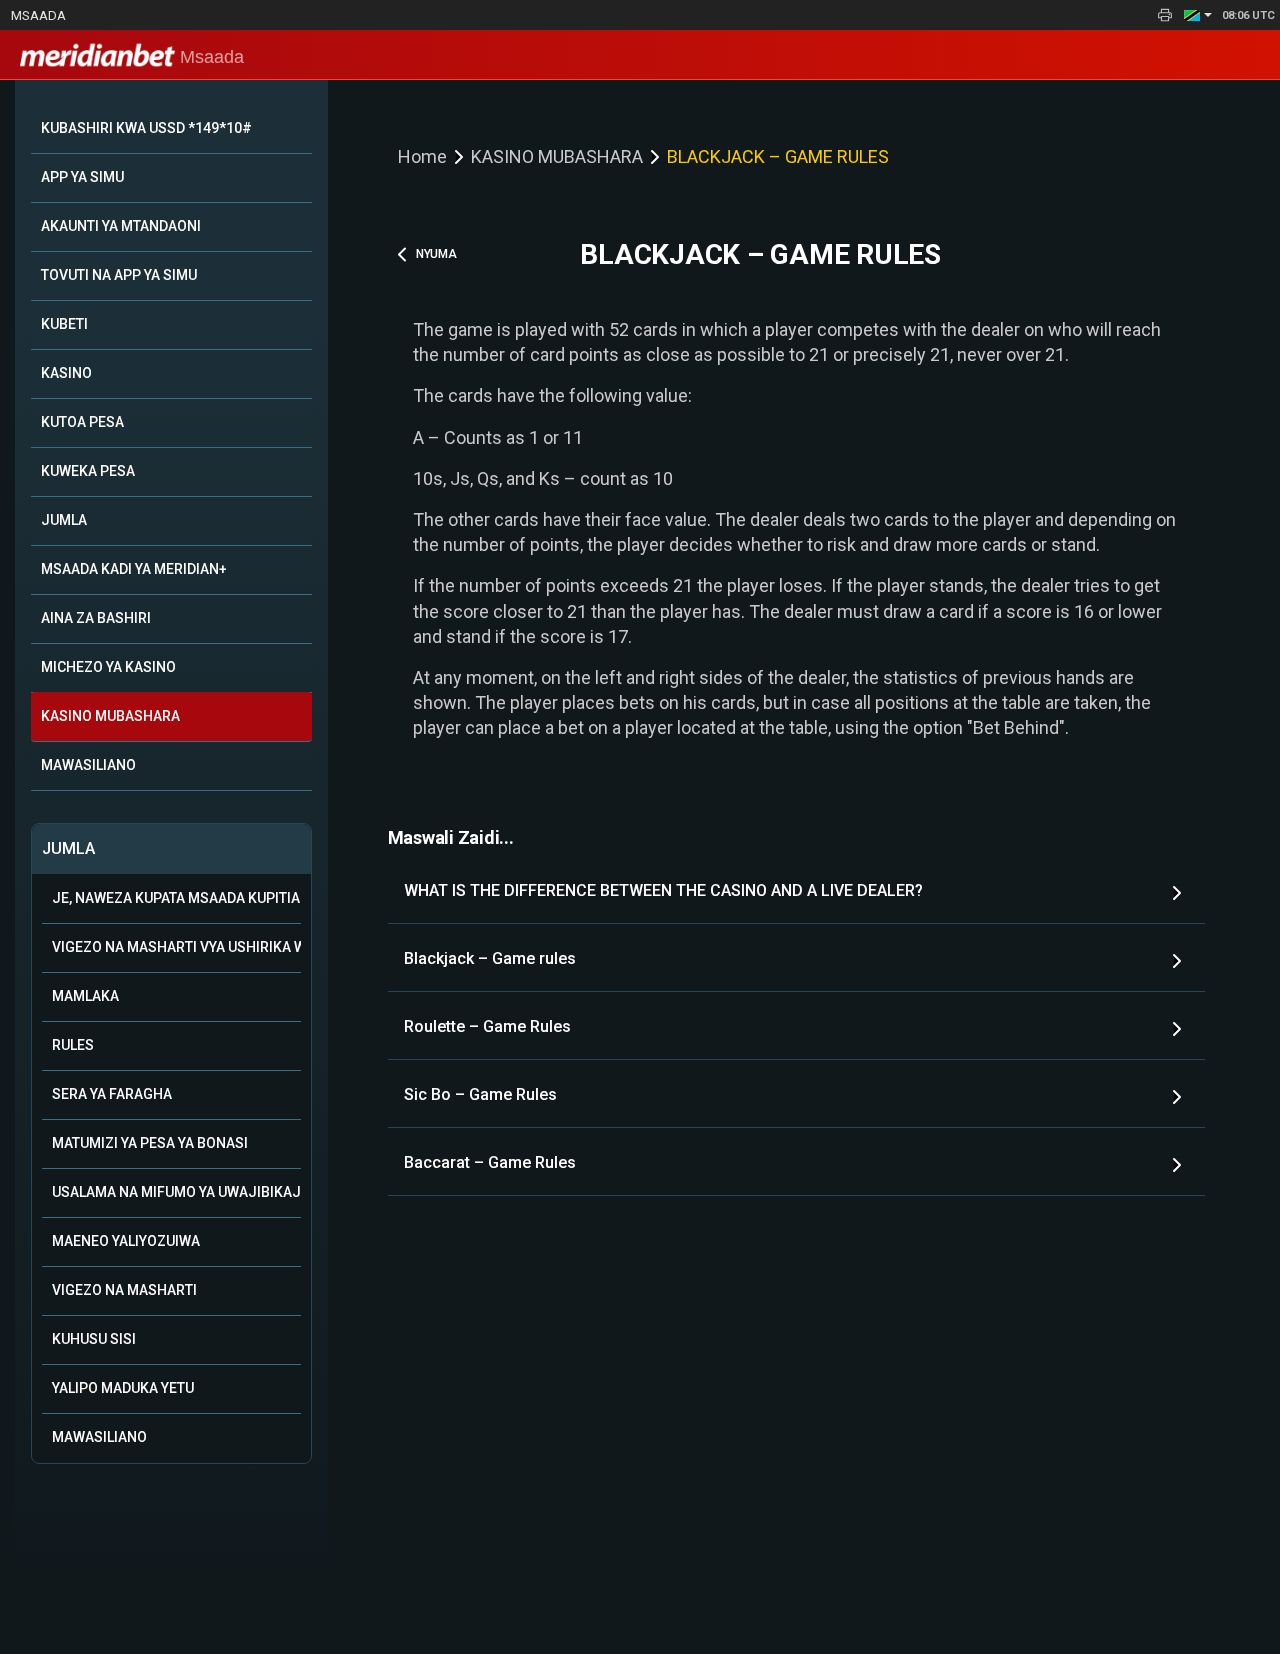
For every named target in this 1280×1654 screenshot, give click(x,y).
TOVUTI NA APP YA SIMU (119, 275)
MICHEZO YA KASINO (108, 667)
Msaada (38, 15)
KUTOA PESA (82, 422)
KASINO (66, 373)
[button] (1198, 15)
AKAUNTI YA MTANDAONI (121, 226)
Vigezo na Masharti (124, 1290)
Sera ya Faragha (112, 1094)
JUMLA (64, 520)
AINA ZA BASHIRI (96, 618)
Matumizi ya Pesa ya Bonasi (150, 1143)
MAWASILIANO (88, 765)
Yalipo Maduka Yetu (123, 1388)
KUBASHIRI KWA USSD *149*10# (146, 128)
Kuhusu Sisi (94, 1339)
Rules (73, 1045)
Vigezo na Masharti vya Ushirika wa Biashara (176, 947)
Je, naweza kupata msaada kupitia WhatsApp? (176, 898)
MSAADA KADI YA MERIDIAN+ (134, 569)
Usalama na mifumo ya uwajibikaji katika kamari (176, 1192)
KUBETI (64, 324)
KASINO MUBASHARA (110, 716)
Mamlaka (85, 996)
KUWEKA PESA (88, 471)
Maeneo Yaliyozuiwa (126, 1241)
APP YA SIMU (82, 177)
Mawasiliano (99, 1437)
